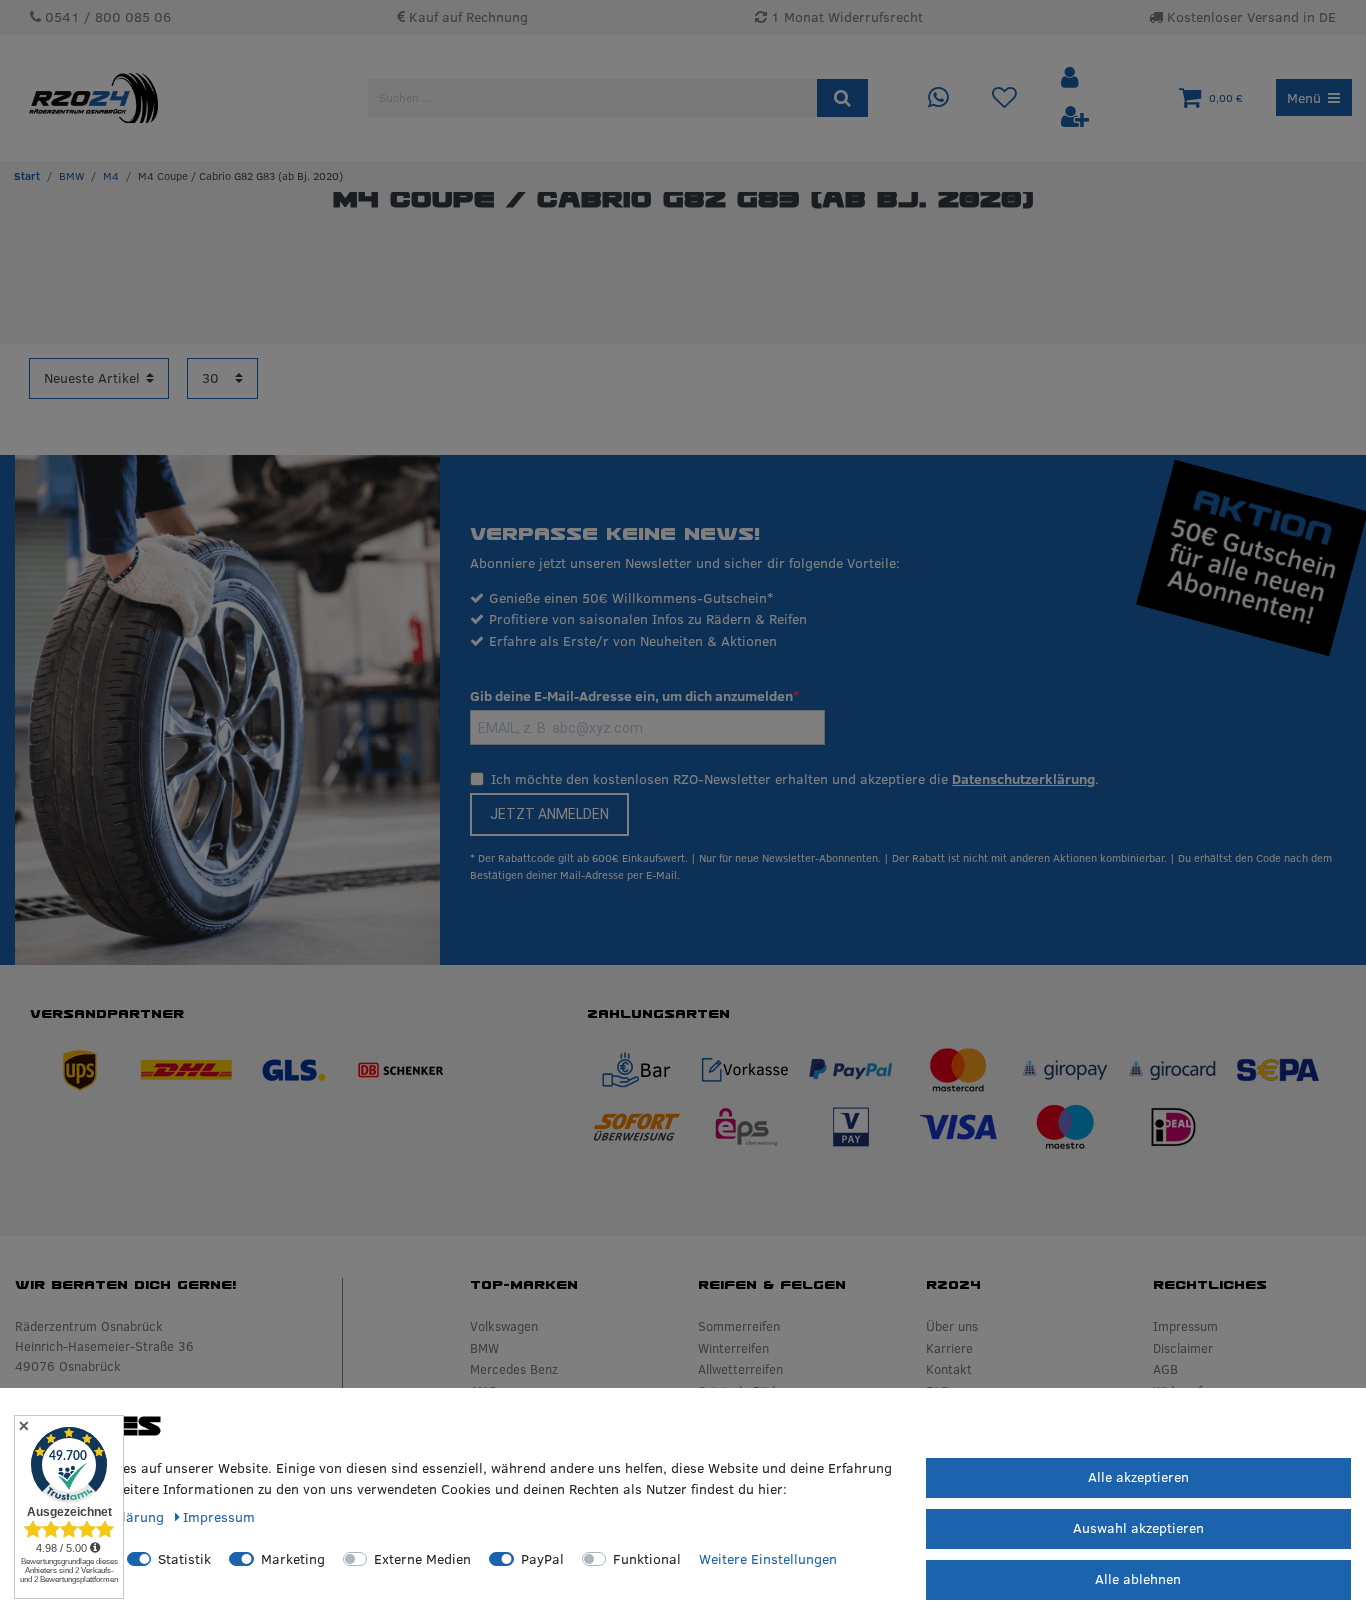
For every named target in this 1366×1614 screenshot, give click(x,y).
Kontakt (949, 1369)
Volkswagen (504, 1326)
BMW (71, 176)
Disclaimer (1183, 1348)
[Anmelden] (1072, 78)
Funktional (647, 1559)
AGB (1165, 1369)
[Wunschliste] (1004, 98)
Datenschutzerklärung (1023, 779)
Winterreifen (733, 1348)
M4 (111, 176)
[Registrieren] (1075, 117)
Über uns (952, 1326)
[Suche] (842, 98)
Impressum (1185, 1326)
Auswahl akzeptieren (1138, 1528)
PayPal (542, 1559)
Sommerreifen (739, 1326)
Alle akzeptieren (1138, 1477)
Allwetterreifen (740, 1369)
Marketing (293, 1559)
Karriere (949, 1348)
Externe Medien (422, 1559)
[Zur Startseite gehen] (27, 176)
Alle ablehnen (1138, 1579)
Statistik (184, 1559)
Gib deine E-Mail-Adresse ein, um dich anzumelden (631, 696)
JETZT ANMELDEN (549, 814)
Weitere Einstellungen (768, 1559)
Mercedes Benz (514, 1369)
